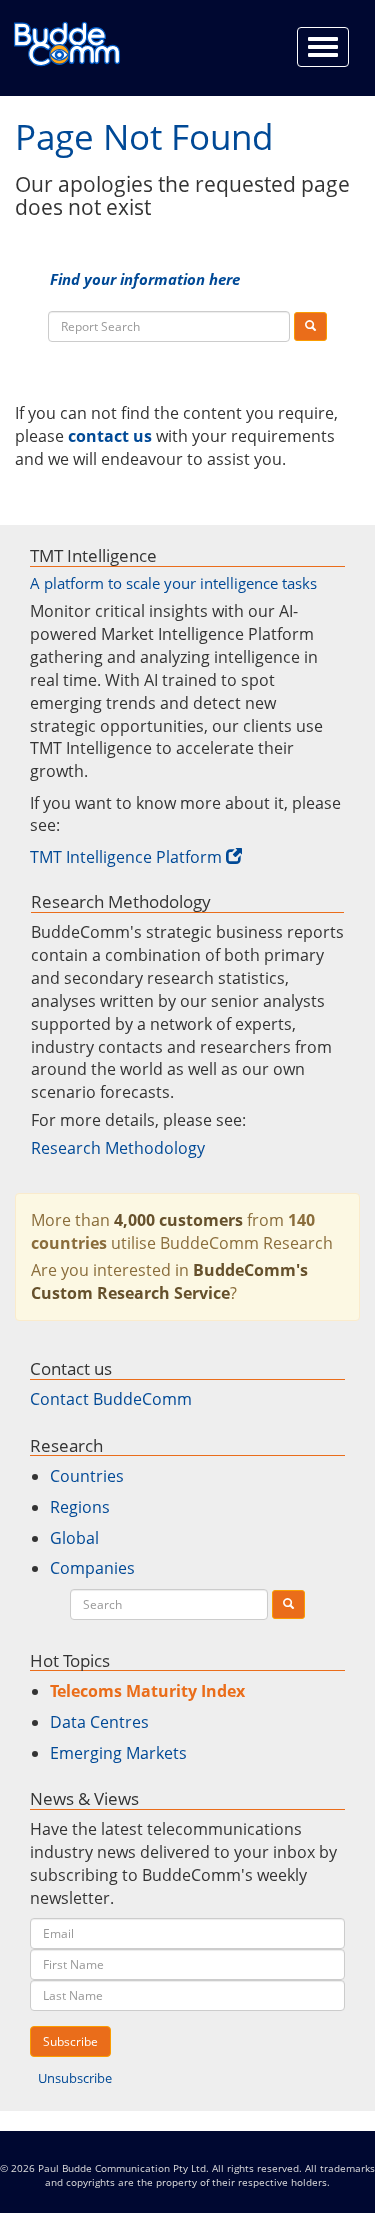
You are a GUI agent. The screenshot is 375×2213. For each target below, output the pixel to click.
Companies (92, 1568)
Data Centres (99, 1722)
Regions (80, 1507)
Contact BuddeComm (111, 1399)
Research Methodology (118, 1148)
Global (74, 1538)
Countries (87, 1476)
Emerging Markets (118, 1753)
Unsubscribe (75, 2078)
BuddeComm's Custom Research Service (169, 1281)
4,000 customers (178, 1220)
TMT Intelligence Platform (126, 857)
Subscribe (70, 2041)
